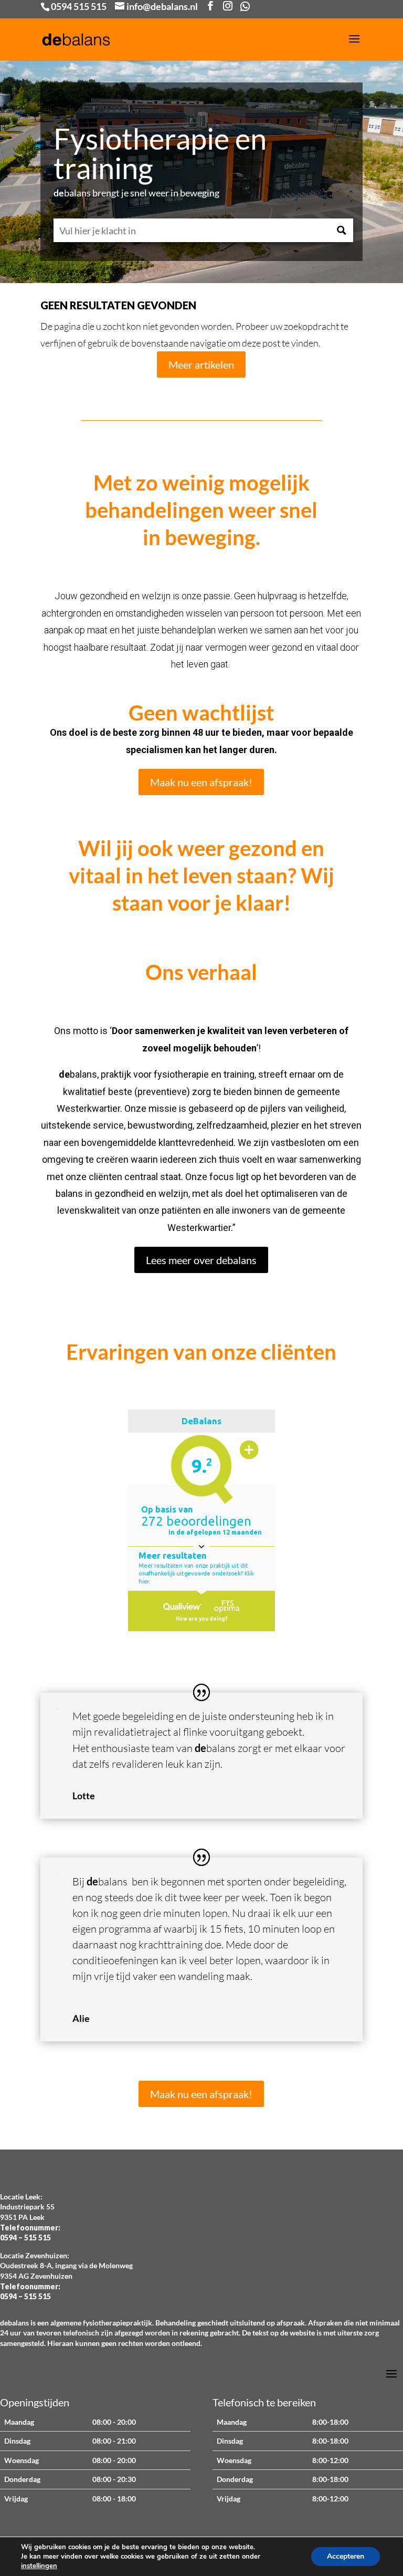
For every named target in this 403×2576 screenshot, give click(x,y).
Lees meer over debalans (201, 1260)
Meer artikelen (201, 364)
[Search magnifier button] (341, 230)
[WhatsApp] (245, 6)
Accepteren (346, 2556)
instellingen (39, 2566)
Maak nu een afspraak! (201, 782)
